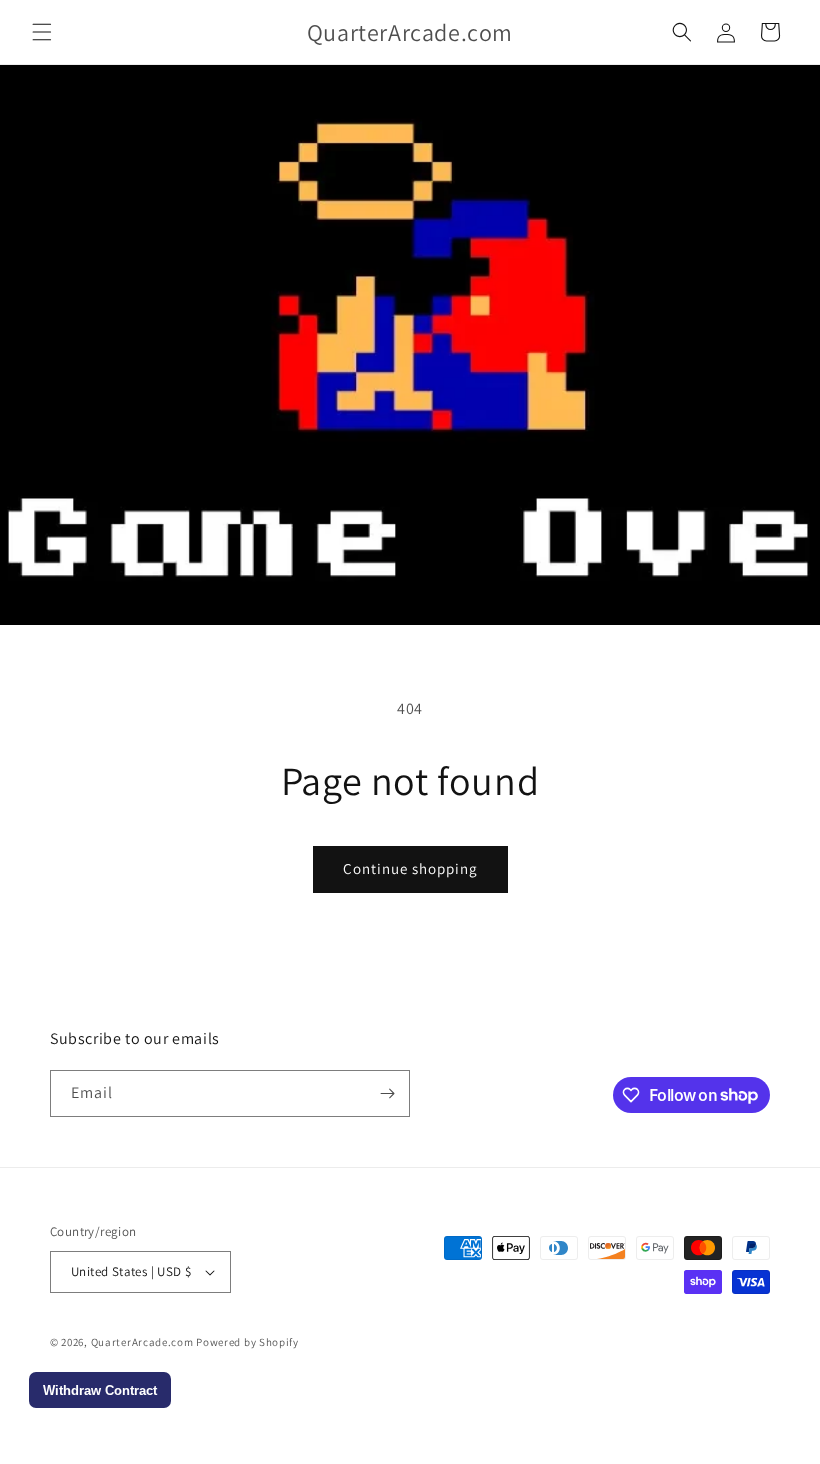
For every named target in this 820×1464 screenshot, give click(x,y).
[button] (42, 32)
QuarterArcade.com (142, 1342)
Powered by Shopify (247, 1342)
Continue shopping (410, 868)
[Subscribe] (387, 1093)
